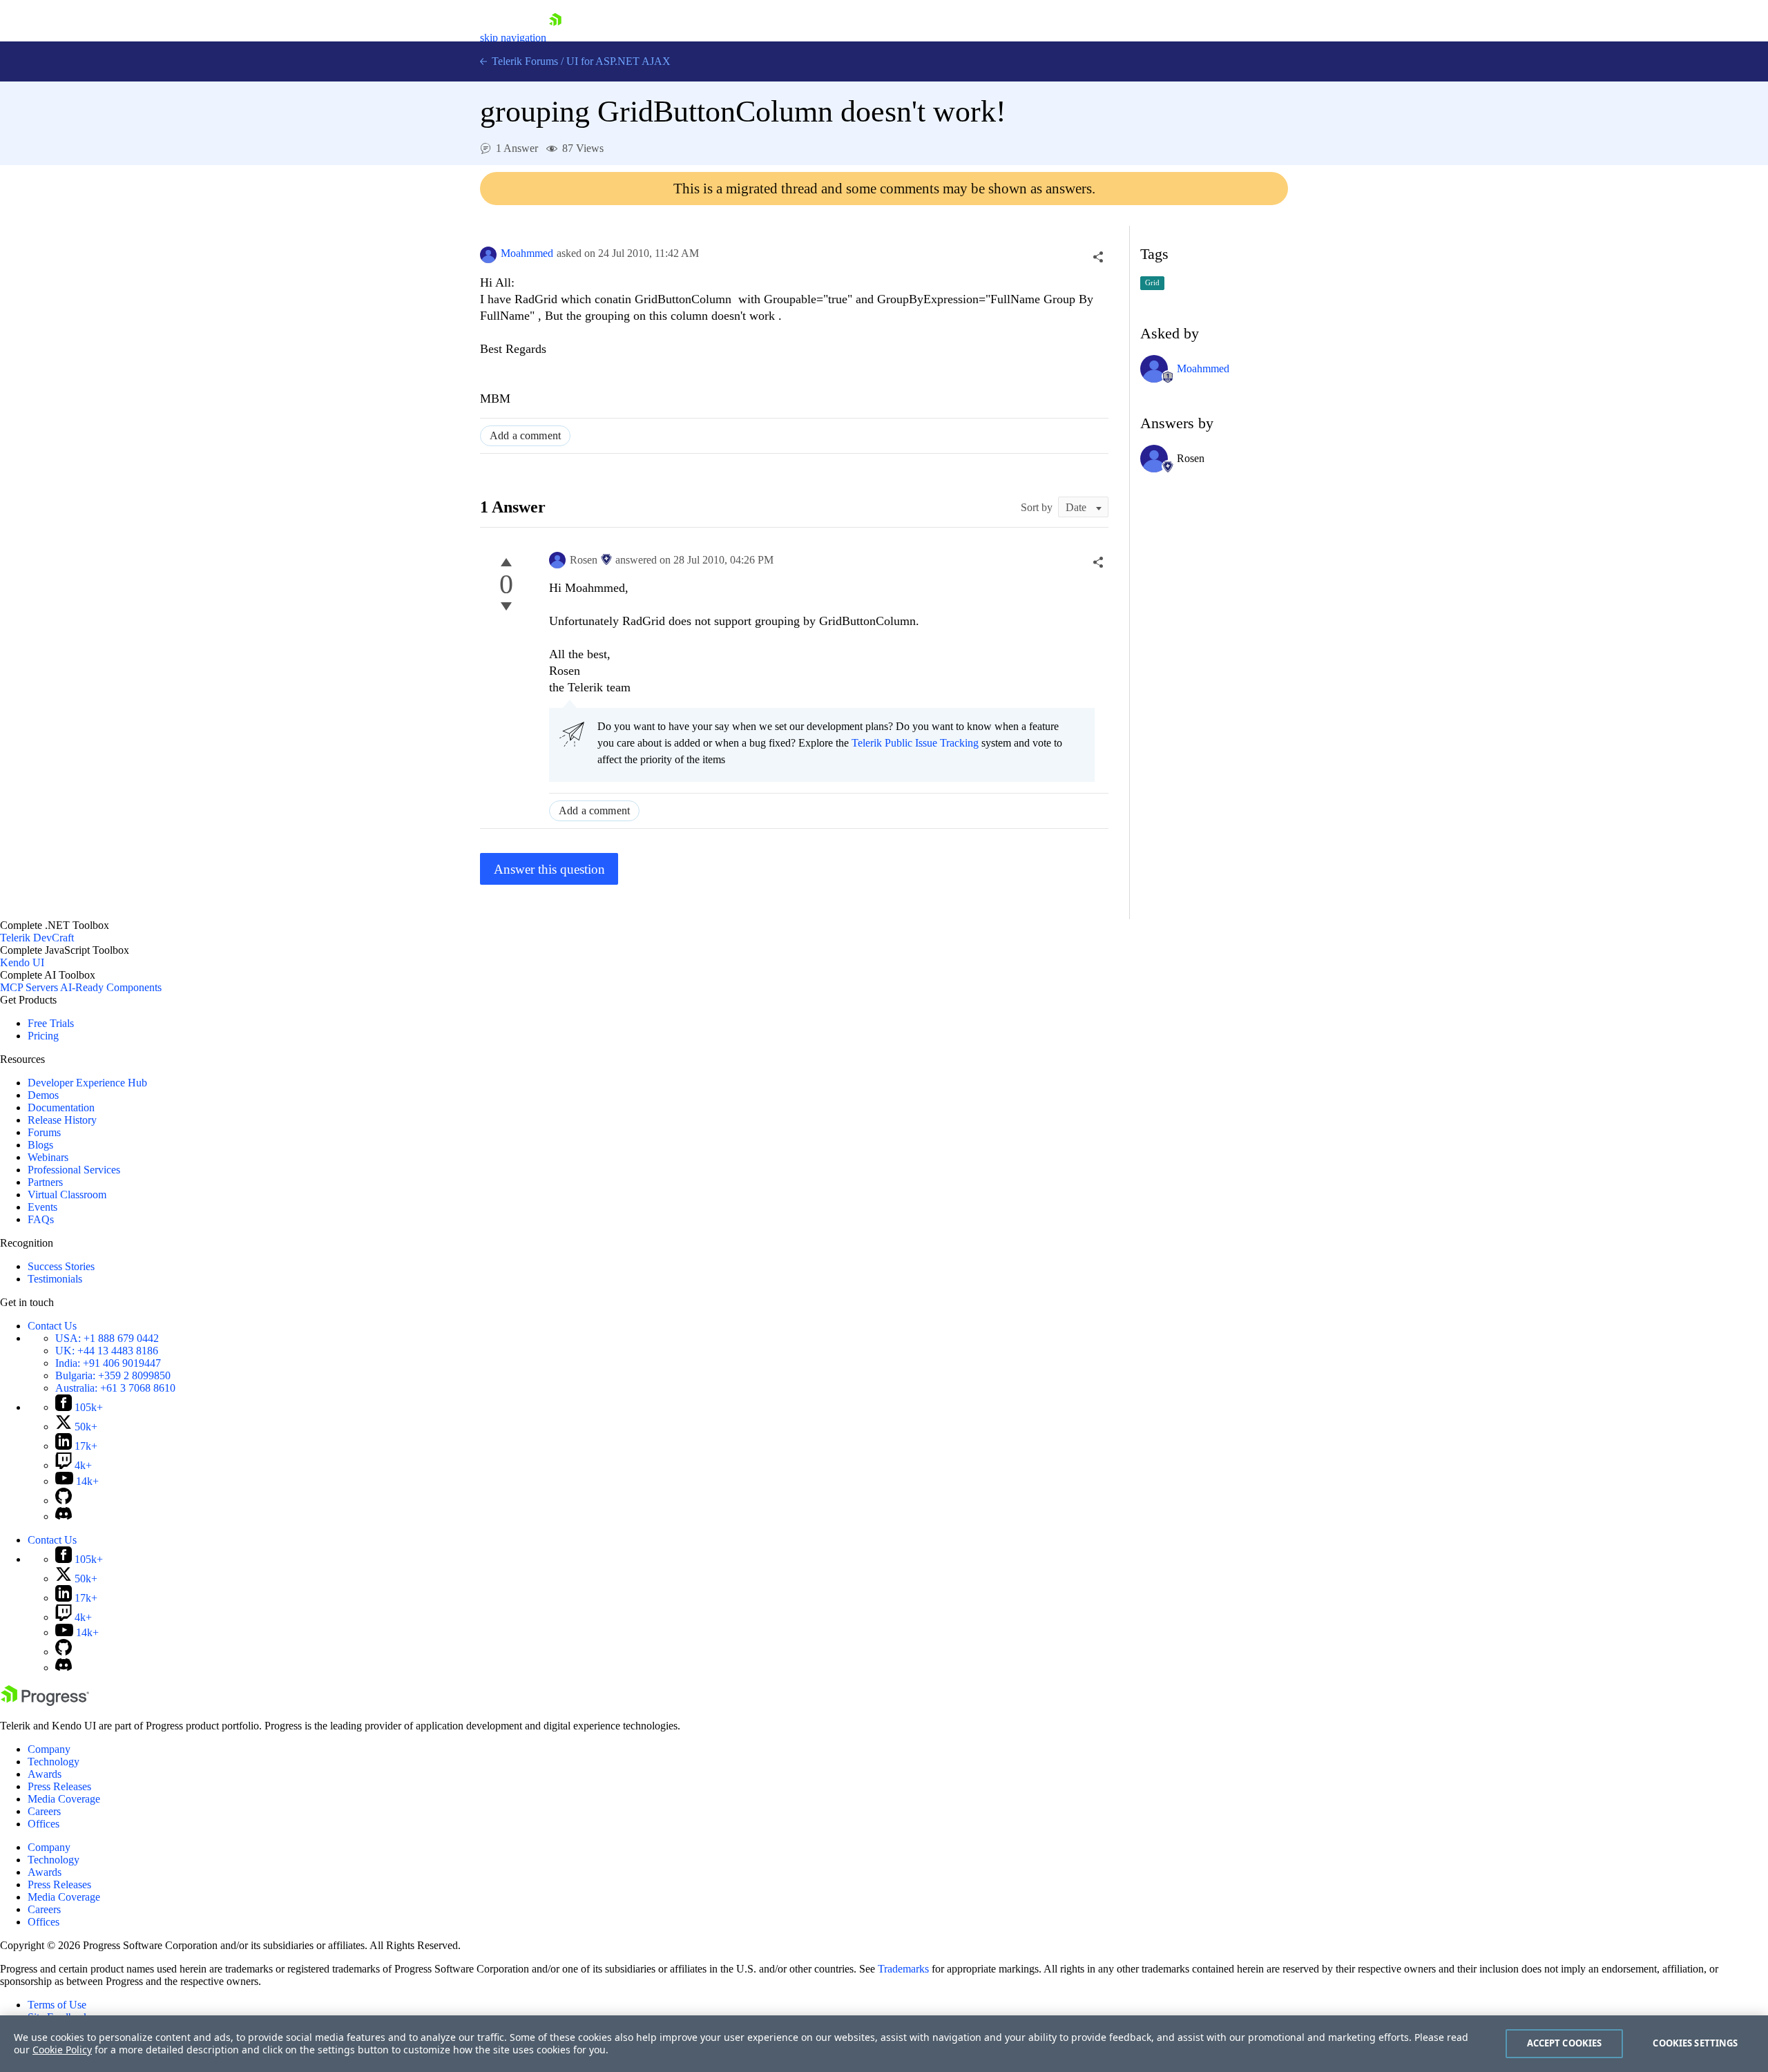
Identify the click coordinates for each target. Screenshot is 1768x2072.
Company (49, 1749)
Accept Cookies (1565, 2043)
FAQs (41, 1219)
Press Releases (59, 1786)
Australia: (115, 1388)
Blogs (40, 1145)
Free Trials (51, 1023)
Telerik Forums (523, 61)
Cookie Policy (62, 2050)
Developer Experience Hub (87, 1083)
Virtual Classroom (67, 1195)
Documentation (61, 1107)
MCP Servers (29, 987)
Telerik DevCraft (37, 938)
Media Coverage (64, 1799)
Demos (43, 1095)
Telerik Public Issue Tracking (915, 743)
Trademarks (903, 1969)
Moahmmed (527, 253)
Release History (62, 1120)
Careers (44, 1811)
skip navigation (513, 38)
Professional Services (74, 1170)
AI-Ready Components (111, 987)
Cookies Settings (1695, 2043)
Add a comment (525, 435)
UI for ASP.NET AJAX (618, 61)
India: (108, 1363)
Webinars (48, 1157)
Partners (45, 1182)
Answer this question (549, 869)
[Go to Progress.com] (45, 1702)
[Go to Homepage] (555, 38)
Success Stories (61, 1266)
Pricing (43, 1036)
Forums (44, 1132)
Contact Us (52, 1326)
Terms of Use (57, 2005)
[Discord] (64, 1516)
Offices (44, 1824)
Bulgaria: (113, 1375)
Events (42, 1207)
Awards (45, 1774)
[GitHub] (64, 1500)
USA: (107, 1338)
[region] (884, 2044)
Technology (54, 1762)
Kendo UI (22, 962)
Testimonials (55, 1279)
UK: (107, 1351)
